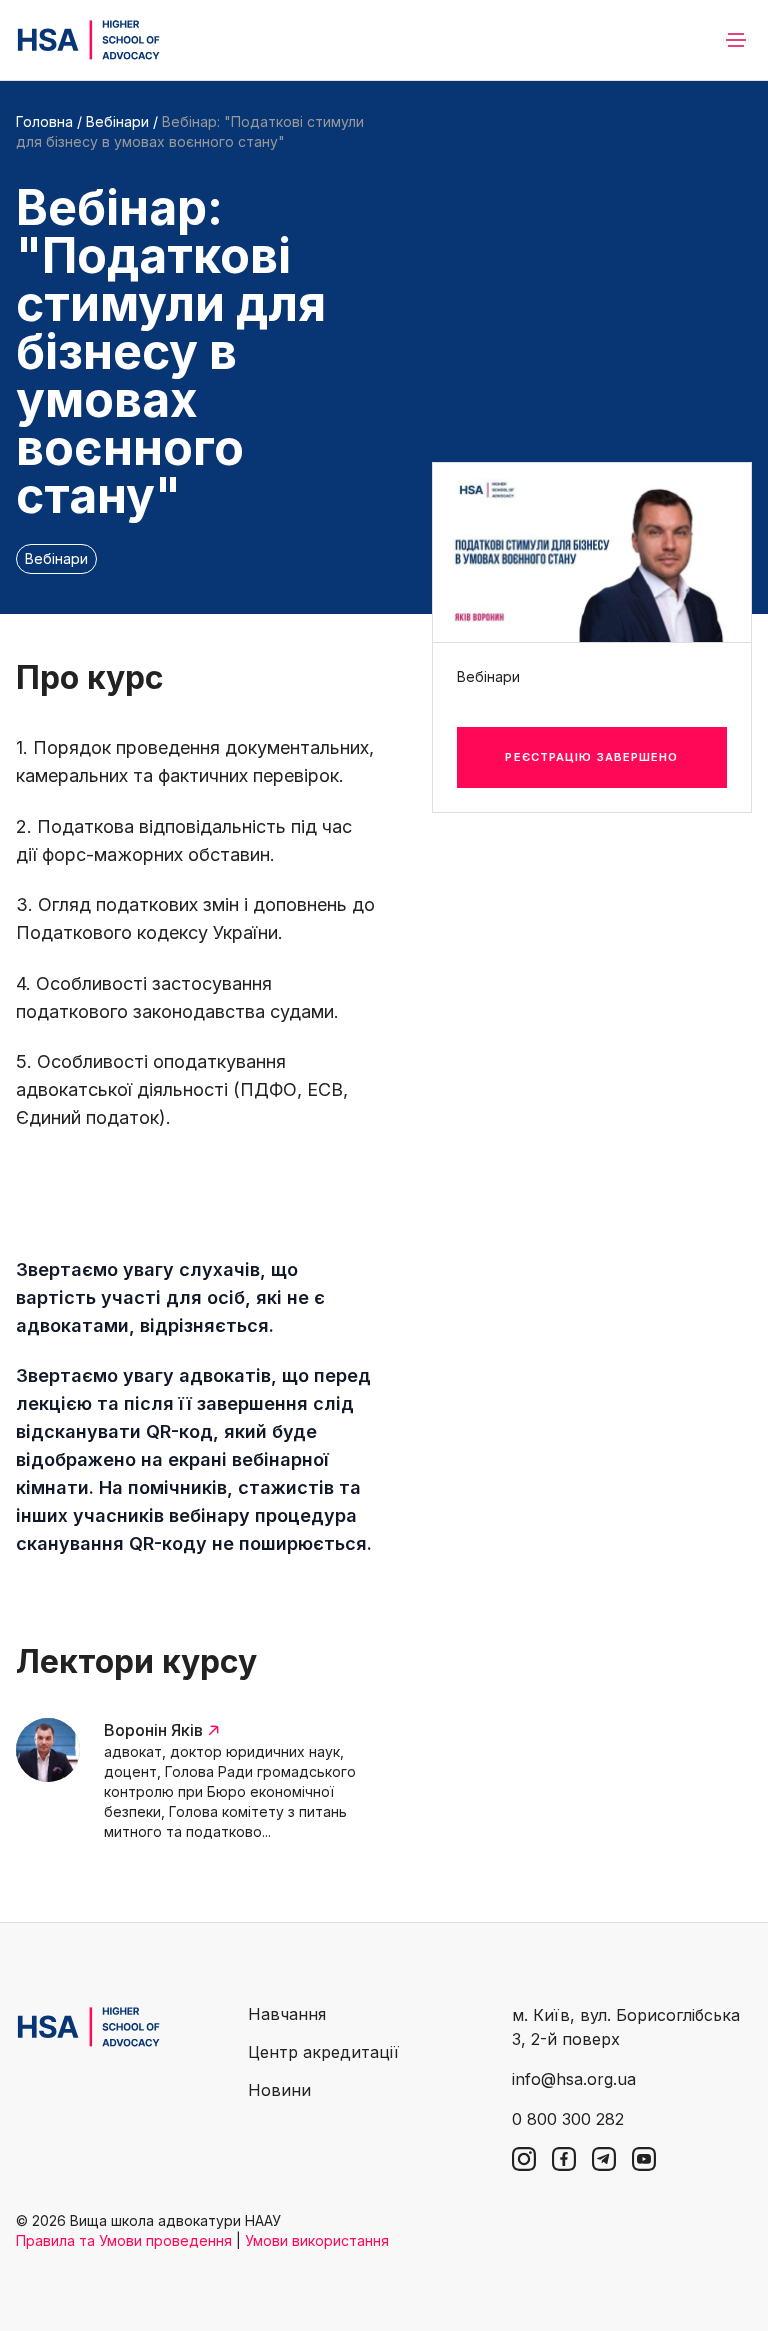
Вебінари (117, 121)
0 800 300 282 (568, 2119)
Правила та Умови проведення (124, 2240)
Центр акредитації (323, 2052)
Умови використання (317, 2240)
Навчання (287, 2014)
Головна (44, 121)
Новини (279, 2090)
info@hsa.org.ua (574, 2079)
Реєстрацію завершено (591, 757)
